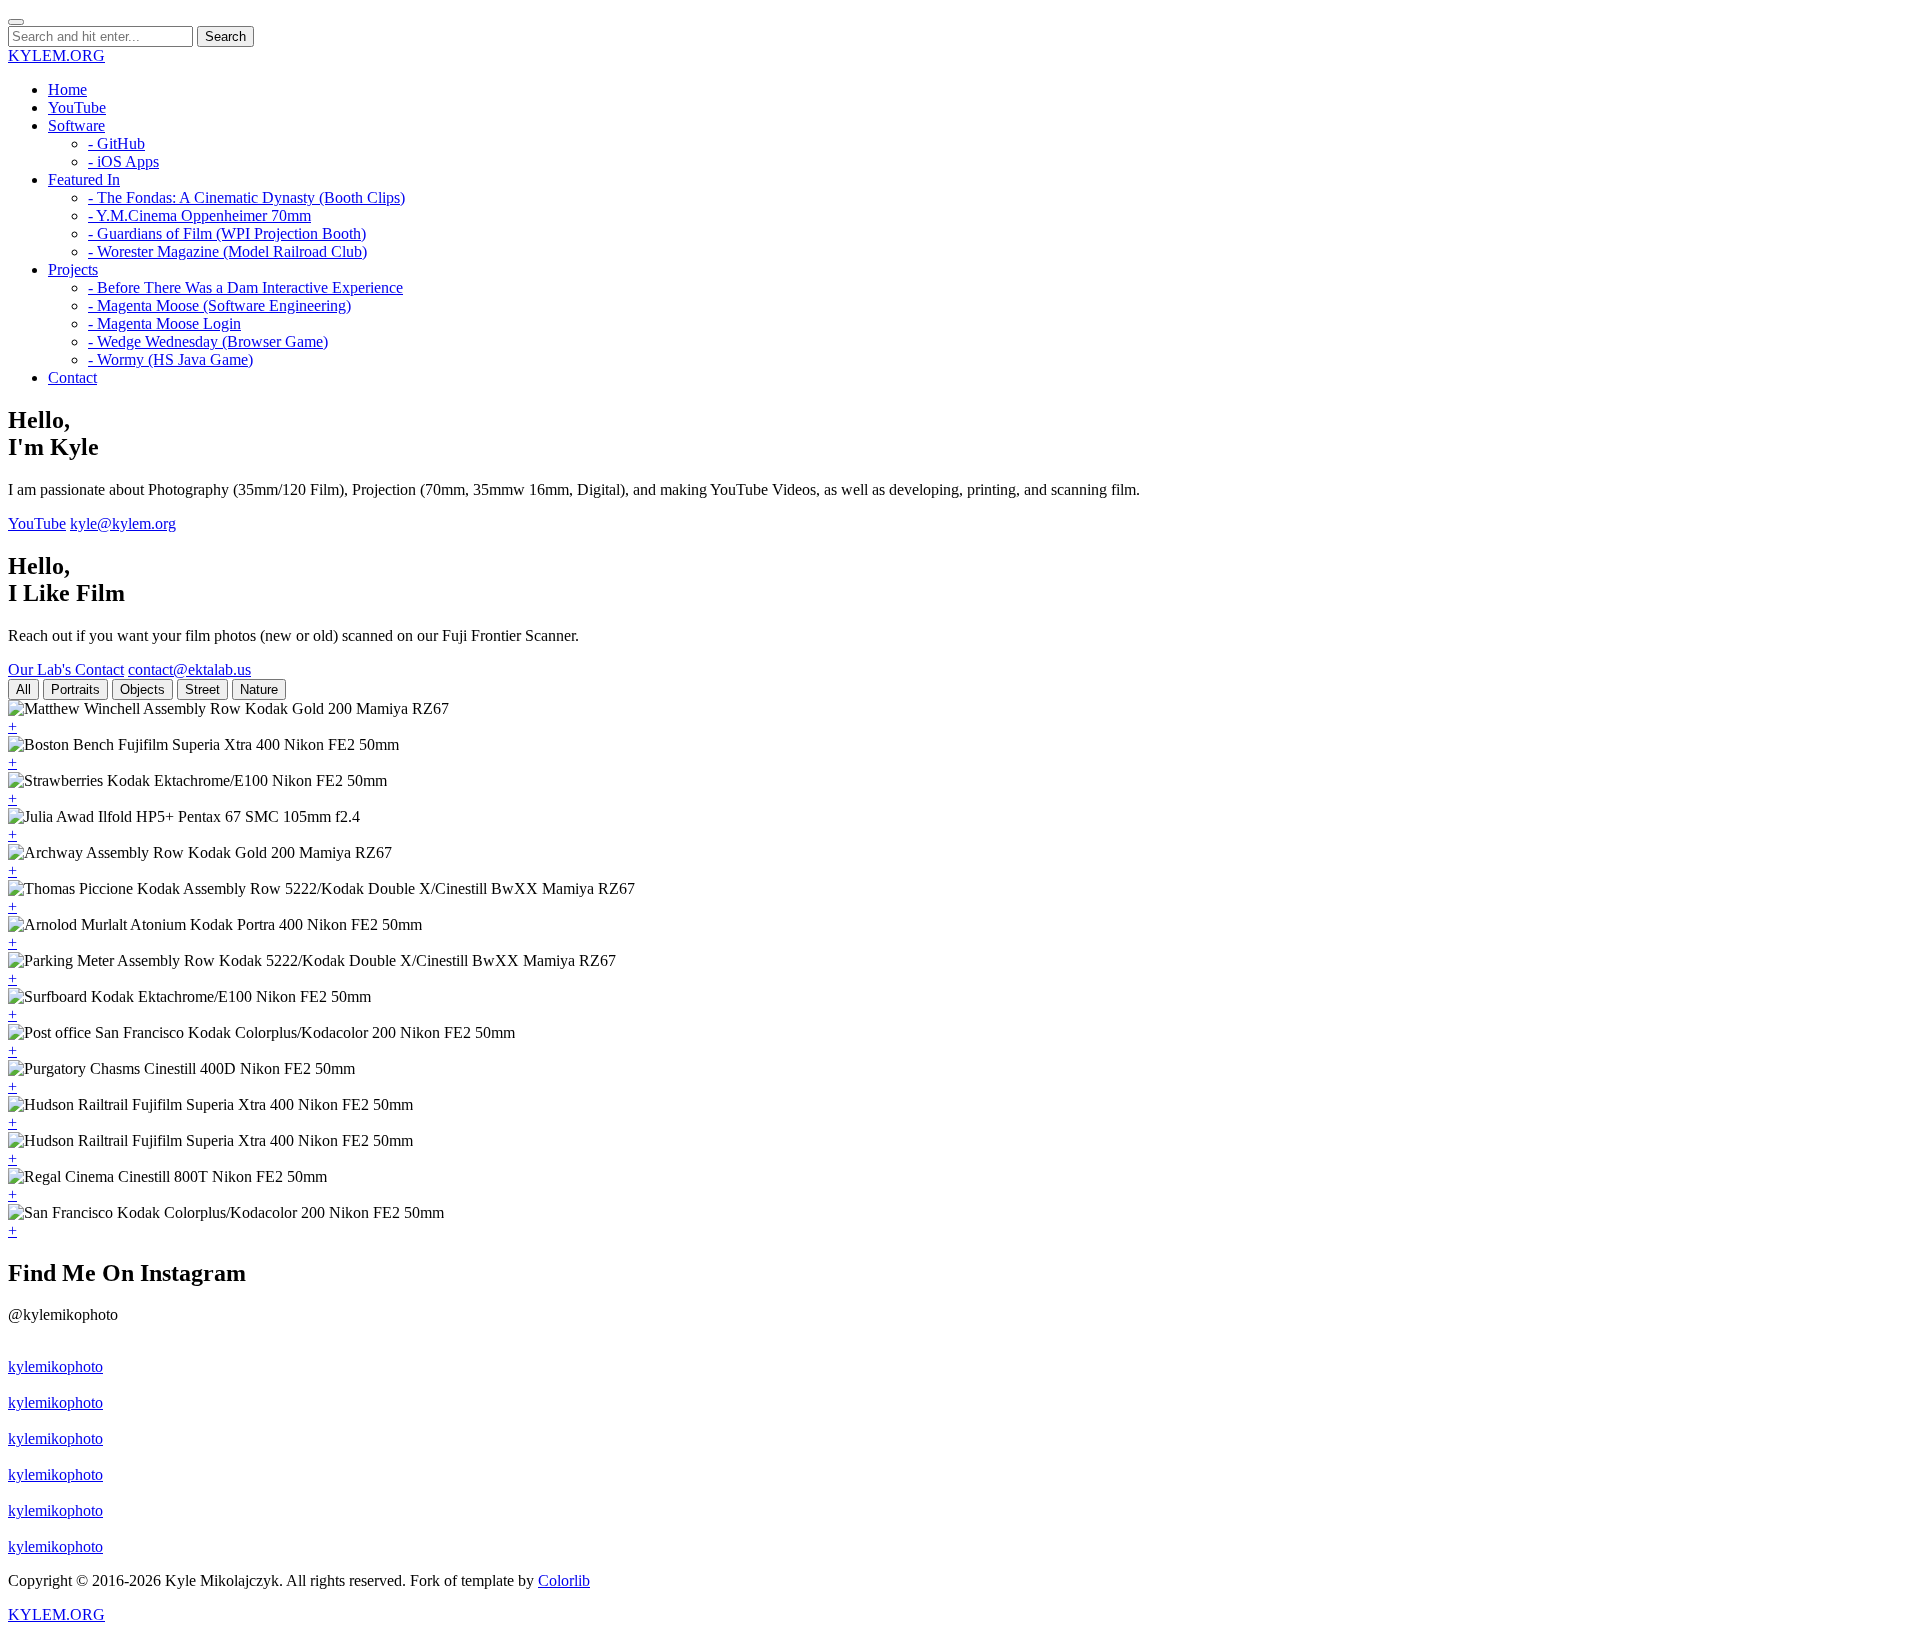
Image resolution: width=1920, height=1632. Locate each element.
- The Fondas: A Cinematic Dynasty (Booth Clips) (246, 197)
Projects (73, 269)
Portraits (75, 689)
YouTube (77, 107)
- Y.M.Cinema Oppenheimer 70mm (199, 215)
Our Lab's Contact (66, 669)
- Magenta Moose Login (164, 323)
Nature (259, 689)
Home (67, 89)
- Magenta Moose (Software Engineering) (219, 305)
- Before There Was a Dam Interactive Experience (245, 287)
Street (202, 689)
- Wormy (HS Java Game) (170, 359)
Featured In (84, 179)
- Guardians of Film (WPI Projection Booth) (227, 233)
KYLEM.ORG (56, 55)
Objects (142, 689)
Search (225, 36)
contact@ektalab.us (189, 669)
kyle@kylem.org (123, 523)
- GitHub (116, 143)
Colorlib (564, 1580)
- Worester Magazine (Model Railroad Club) (227, 251)
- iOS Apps (123, 161)
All (23, 689)
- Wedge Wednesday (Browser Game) (208, 341)
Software (76, 125)
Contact (72, 377)
